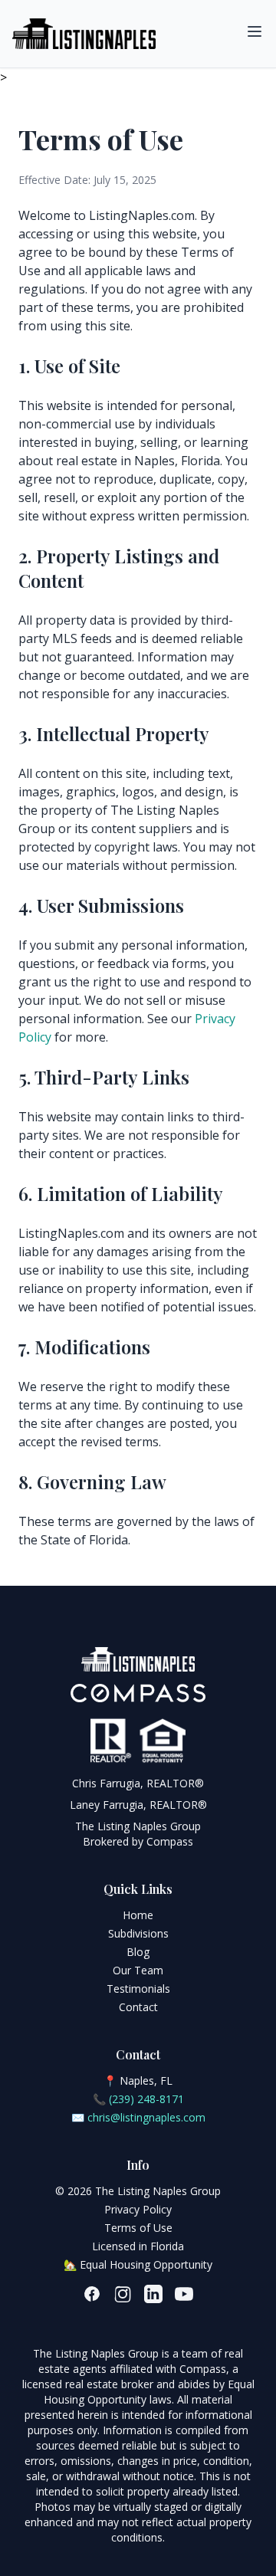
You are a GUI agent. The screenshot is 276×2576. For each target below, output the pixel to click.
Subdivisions (138, 1933)
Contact (138, 2007)
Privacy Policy (138, 2209)
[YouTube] (184, 2294)
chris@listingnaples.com (146, 2117)
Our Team (138, 1970)
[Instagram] (123, 2294)
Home (138, 1915)
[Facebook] (92, 2294)
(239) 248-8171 (146, 2099)
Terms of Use (138, 2228)
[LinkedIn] (153, 2294)
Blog (138, 1952)
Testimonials (138, 1989)
